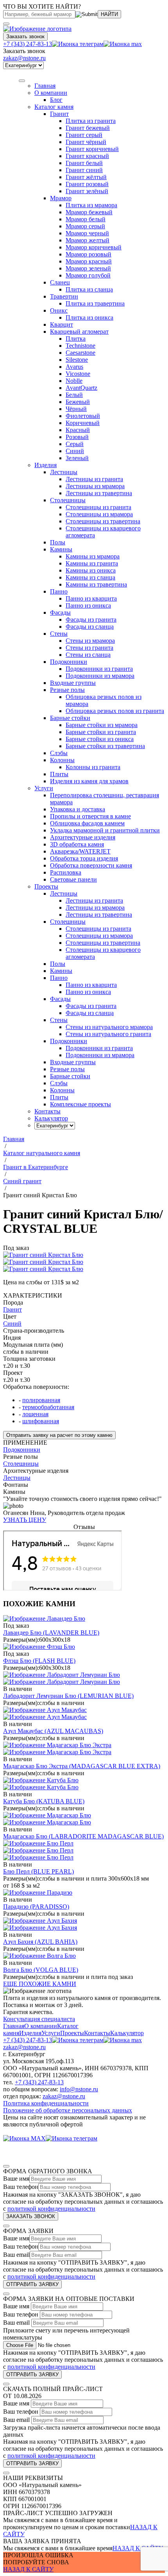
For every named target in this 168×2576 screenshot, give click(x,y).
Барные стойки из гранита (101, 732)
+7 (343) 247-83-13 (28, 44)
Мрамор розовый (88, 254)
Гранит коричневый (92, 149)
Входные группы (73, 683)
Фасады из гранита (91, 620)
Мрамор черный (87, 233)
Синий (75, 451)
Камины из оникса (91, 570)
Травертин (64, 296)
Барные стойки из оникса (100, 739)
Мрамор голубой (88, 275)
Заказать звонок (25, 36)
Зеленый (77, 458)
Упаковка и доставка (78, 809)
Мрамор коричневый (94, 247)
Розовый (77, 437)
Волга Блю (41, 1970)
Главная (14, 2026)
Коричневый (83, 423)
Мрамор (61, 198)
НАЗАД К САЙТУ (138, 2548)
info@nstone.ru (79, 2089)
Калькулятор (127, 2033)
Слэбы (59, 753)
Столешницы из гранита (98, 507)
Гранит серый (84, 135)
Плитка (76, 339)
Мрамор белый (86, 219)
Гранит (59, 114)
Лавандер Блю (51, 1633)
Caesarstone (80, 353)
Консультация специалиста (39, 2019)
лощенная (35, 1414)
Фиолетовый (83, 416)
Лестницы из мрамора (95, 486)
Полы (58, 542)
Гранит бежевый (88, 128)
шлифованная (41, 1421)
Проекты (72, 2033)
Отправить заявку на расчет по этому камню (59, 1435)
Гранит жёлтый (86, 177)
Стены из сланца (88, 655)
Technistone (80, 346)
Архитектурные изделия (83, 837)
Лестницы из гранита (94, 479)
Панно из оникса (88, 605)
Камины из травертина (96, 584)
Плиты (59, 774)
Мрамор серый (85, 226)
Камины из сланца (90, 577)
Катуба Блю (44, 1801)
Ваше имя (16, 2179)
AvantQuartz (81, 388)
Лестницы (64, 472)
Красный (78, 430)
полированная (41, 1400)
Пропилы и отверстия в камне (90, 816)
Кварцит (62, 324)
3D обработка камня (77, 844)
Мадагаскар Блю (83, 1836)
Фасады (60, 612)
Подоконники (69, 662)
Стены (59, 634)
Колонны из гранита (93, 767)
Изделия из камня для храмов (89, 781)
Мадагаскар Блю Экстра (82, 1766)
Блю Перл (38, 1871)
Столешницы (68, 500)
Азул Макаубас (53, 1731)
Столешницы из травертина (103, 521)
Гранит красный (87, 156)
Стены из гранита (89, 648)
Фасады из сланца (90, 627)
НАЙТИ (109, 14)
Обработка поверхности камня (91, 865)
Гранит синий (84, 170)
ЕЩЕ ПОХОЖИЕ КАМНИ (40, 1984)
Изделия (46, 465)
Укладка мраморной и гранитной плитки (105, 830)
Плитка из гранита (91, 121)
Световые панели (73, 879)
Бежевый (78, 402)
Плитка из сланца (89, 289)
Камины (61, 549)
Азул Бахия (40, 1942)
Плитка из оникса (89, 317)
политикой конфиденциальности (51, 2209)
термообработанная (48, 1407)
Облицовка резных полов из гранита (115, 711)
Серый (75, 444)
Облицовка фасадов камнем (87, 823)
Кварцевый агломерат (79, 332)
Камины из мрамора (93, 556)
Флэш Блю (39, 1661)
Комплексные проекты (80, 1104)
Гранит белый (84, 163)
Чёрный (76, 409)
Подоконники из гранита (99, 669)
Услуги (44, 788)
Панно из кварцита (91, 598)
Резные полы (67, 690)
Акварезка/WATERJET (80, 851)
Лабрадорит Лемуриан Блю (68, 1696)
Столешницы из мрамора (99, 514)
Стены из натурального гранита (108, 1034)
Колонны (62, 760)
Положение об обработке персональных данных (68, 2110)
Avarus (74, 367)
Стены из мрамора (90, 641)
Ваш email (16, 2255)
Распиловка (66, 872)
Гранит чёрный (86, 142)
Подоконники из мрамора (100, 676)
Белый (74, 395)
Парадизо (36, 1907)
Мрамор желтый (88, 240)
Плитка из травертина (95, 303)
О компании (51, 93)
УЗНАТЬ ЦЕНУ (25, 1520)
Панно (59, 591)
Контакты (97, 2033)
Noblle (74, 381)
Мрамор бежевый (89, 212)
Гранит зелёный (87, 191)
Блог (56, 100)
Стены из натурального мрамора (109, 1027)
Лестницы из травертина (99, 493)
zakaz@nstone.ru (24, 58)
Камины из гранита (92, 563)
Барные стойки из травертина (105, 746)
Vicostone (78, 374)
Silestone (77, 360)
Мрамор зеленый (88, 268)
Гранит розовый (87, 184)
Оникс (59, 310)
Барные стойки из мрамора (102, 725)
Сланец (60, 282)
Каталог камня (54, 107)
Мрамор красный (89, 261)
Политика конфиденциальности (46, 2103)
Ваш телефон (21, 2187)
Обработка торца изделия (84, 858)
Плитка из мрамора (91, 205)
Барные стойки (70, 718)
